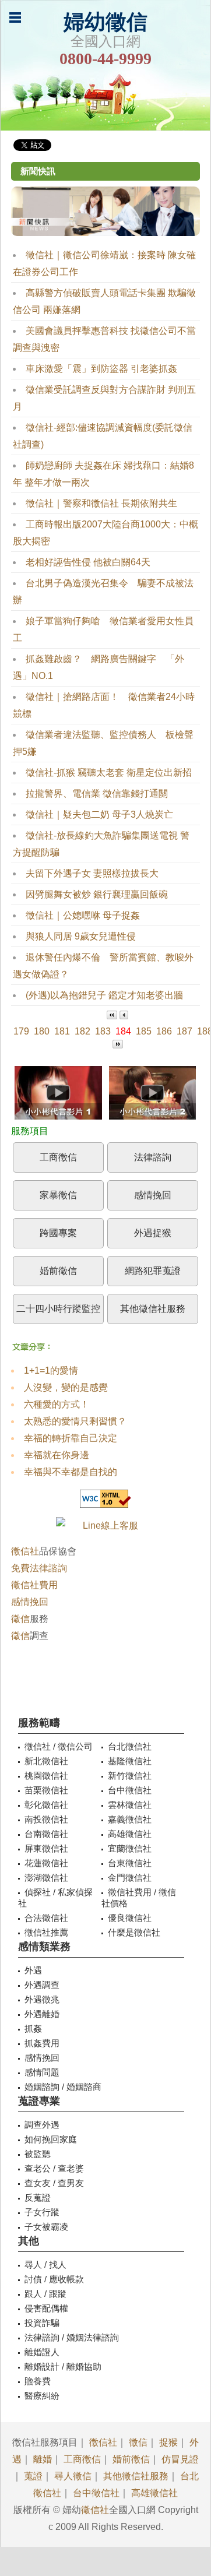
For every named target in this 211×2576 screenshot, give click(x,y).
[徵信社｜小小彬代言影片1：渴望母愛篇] (58, 1096)
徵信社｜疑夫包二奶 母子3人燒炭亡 (99, 814)
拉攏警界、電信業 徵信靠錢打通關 (97, 793)
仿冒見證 (180, 2459)
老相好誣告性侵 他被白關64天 (88, 562)
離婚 (43, 2459)
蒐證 (33, 2476)
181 (62, 1031)
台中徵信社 (96, 2493)
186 (164, 1031)
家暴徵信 (58, 1195)
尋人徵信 (73, 2476)
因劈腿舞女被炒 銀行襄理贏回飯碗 (97, 894)
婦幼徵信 (105, 22)
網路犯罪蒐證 (153, 1271)
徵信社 (25, 1551)
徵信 (20, 1619)
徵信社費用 (34, 1585)
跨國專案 (58, 1233)
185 (144, 1031)
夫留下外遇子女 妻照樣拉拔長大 (92, 873)
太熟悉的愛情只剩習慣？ (75, 1421)
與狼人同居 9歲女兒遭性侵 (81, 936)
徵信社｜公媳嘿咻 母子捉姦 (83, 915)
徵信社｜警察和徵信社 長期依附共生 (101, 503)
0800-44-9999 (105, 59)
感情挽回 (153, 1195)
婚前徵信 (58, 1271)
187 (184, 1031)
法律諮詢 (153, 1157)
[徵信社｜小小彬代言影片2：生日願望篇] (153, 1096)
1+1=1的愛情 (51, 1370)
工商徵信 (58, 1157)
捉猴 (168, 2442)
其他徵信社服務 (153, 1309)
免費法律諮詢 (39, 1568)
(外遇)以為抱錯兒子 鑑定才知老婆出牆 (104, 995)
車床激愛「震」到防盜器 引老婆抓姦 (101, 369)
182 (82, 1031)
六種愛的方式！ (57, 1404)
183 (103, 1031)
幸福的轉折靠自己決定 (71, 1438)
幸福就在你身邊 (57, 1455)
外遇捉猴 (153, 1233)
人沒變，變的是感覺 (66, 1387)
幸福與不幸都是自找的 (71, 1472)
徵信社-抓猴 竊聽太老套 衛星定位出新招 (109, 773)
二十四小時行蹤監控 (58, 1309)
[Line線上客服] (105, 1525)
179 (21, 1031)
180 (42, 1031)
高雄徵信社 (154, 2493)
